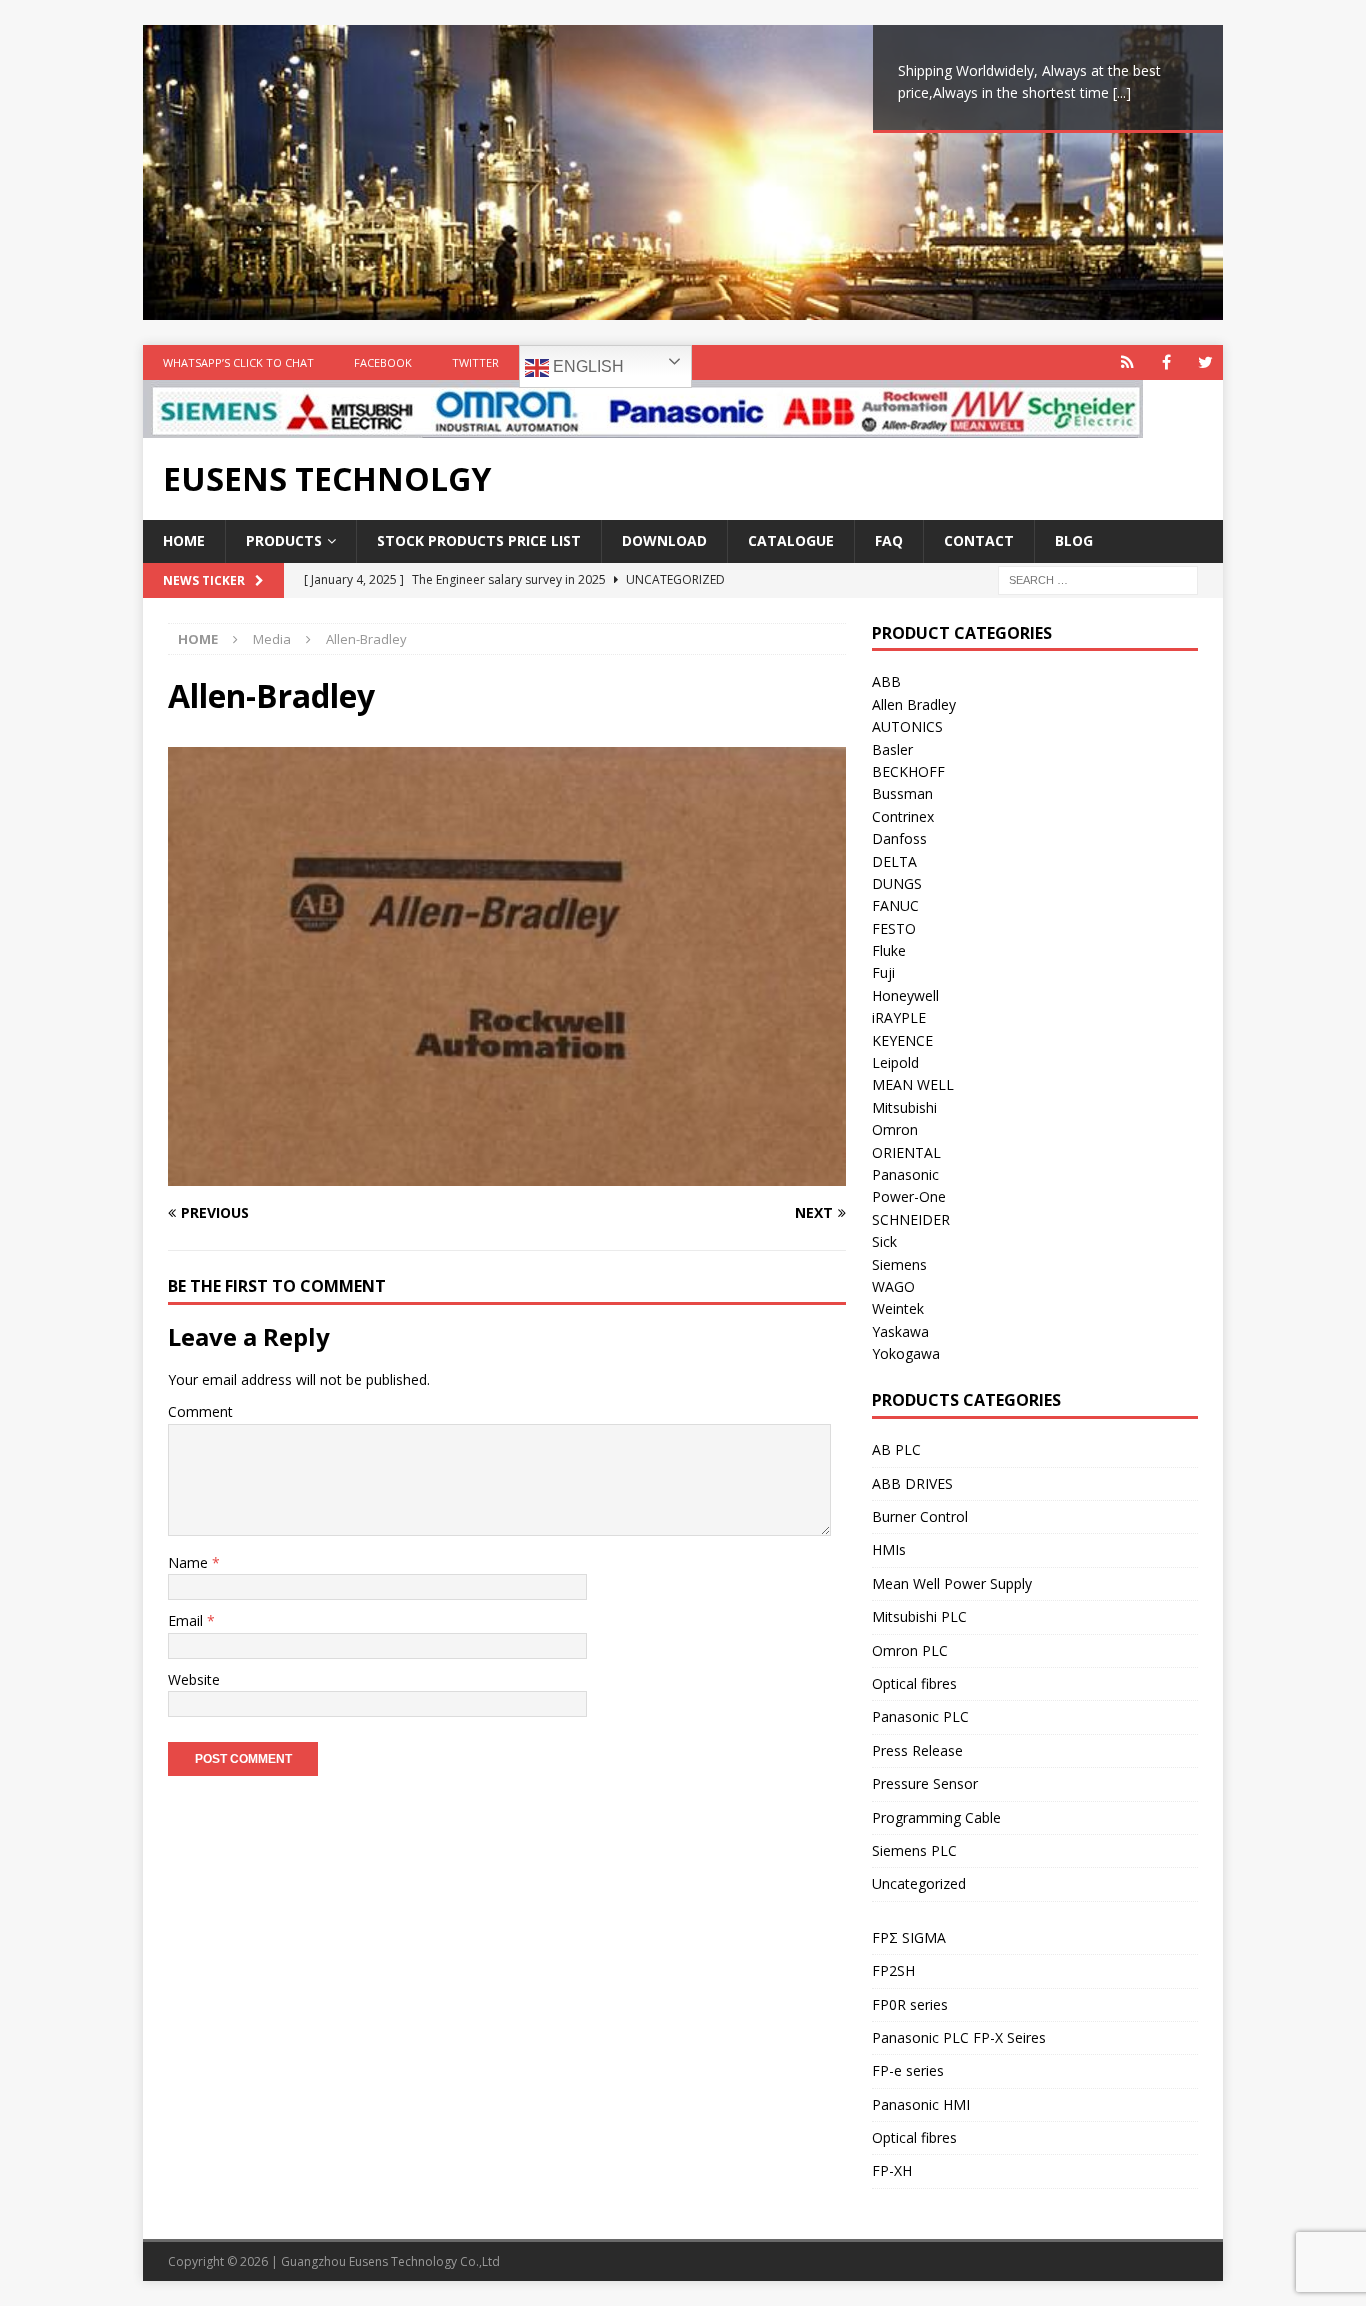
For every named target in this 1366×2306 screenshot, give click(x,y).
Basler (892, 749)
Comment (200, 1411)
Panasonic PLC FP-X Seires (959, 2037)
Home (184, 540)
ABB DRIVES (912, 1483)
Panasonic (905, 1174)
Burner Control (920, 1516)
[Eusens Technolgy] (643, 426)
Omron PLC (910, 1650)
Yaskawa (900, 1331)
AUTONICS (907, 726)
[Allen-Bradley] (507, 1174)
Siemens (899, 1264)
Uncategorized (919, 1883)
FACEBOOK (383, 362)
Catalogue (791, 540)
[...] (1122, 92)
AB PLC (896, 1449)
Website (194, 1679)
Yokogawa (906, 1353)
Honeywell (905, 995)
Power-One (909, 1196)
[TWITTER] (1205, 362)
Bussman (902, 793)
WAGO (893, 1286)
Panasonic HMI (921, 2104)
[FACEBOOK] (1166, 362)
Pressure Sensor (925, 1783)
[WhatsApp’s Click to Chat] (1127, 362)
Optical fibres (914, 1683)
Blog (1074, 540)
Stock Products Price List (479, 540)
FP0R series (910, 2004)
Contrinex (903, 816)
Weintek (898, 1308)
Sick (884, 1241)
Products (284, 540)
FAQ (889, 540)
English (586, 366)
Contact (979, 540)
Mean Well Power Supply (952, 1583)
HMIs (889, 1549)
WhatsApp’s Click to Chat (238, 362)
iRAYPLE (899, 1017)
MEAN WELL (913, 1084)
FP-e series (908, 2070)
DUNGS (897, 883)
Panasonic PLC (920, 1716)
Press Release (917, 1750)
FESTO (894, 928)
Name (190, 1562)
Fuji (883, 972)
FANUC (895, 905)
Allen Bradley (914, 704)
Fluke (889, 950)
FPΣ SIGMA (909, 1937)
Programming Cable (936, 1817)
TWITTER (475, 362)
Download (664, 540)
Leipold (895, 1062)
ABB (886, 681)
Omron (895, 1129)
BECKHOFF (908, 771)
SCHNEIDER (911, 1219)
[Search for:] (1098, 578)
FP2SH (893, 1970)
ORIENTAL (906, 1152)
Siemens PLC (914, 1850)
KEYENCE (902, 1040)
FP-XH (892, 2170)
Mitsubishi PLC (919, 1616)
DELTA (894, 861)
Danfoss (899, 838)
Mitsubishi (904, 1107)
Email (187, 1620)
